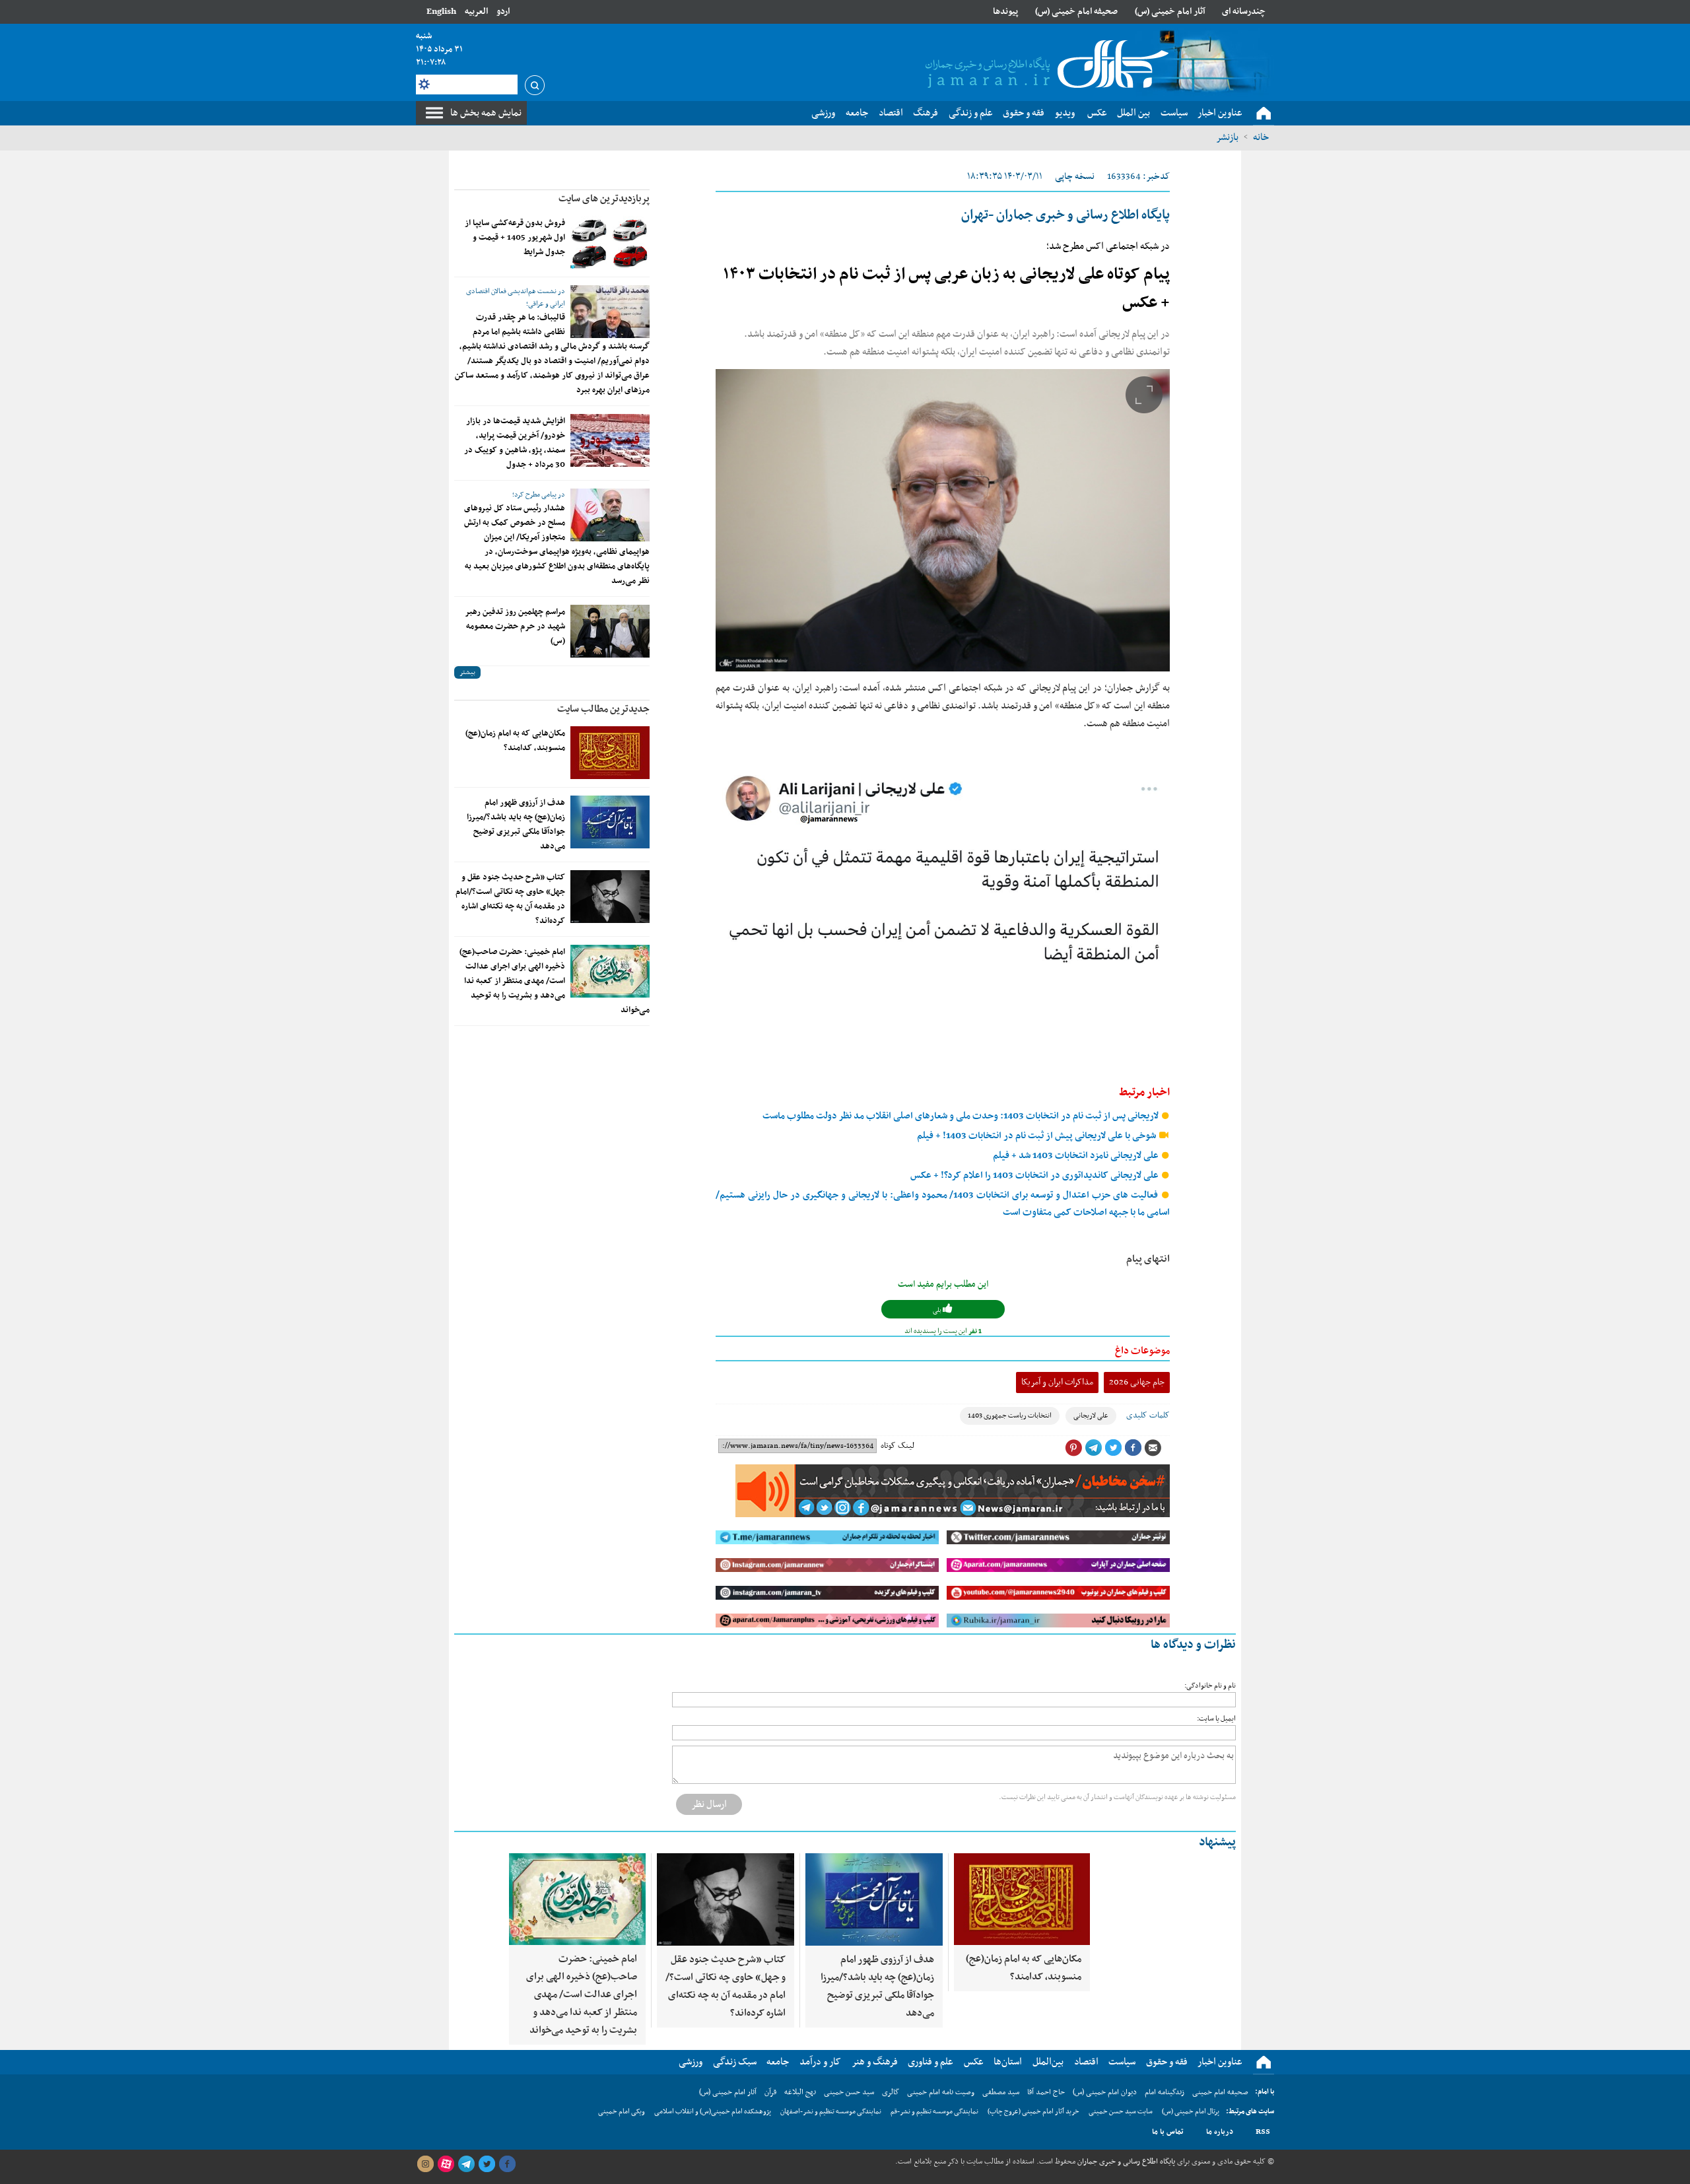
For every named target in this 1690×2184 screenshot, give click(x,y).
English (441, 12)
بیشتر (467, 672)
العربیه (476, 12)
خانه (1261, 137)
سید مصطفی (1001, 2092)
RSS (1263, 2132)
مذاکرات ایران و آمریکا (1057, 1382)
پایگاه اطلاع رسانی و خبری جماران (1125, 2162)
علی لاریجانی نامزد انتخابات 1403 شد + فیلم (1077, 1156)
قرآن (770, 2092)
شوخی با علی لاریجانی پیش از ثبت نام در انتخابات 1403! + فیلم (1037, 1136)
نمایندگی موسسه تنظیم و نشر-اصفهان (831, 2112)
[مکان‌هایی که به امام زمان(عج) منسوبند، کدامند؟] (610, 753)
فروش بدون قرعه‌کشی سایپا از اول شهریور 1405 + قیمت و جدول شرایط (515, 238)
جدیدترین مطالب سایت (603, 709)
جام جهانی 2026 (1137, 1382)
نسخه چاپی (1075, 177)
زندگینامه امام (1165, 2092)
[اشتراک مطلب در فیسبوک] (1133, 1448)
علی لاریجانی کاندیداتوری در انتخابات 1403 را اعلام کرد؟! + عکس (1035, 1176)
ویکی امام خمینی (622, 2112)
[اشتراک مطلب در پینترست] (1073, 1448)
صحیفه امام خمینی (1220, 2092)
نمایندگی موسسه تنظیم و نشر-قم (934, 2112)
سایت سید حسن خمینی (1121, 2112)
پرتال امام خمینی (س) (1191, 2112)
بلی (938, 1310)
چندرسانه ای (1244, 12)
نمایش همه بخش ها (486, 113)
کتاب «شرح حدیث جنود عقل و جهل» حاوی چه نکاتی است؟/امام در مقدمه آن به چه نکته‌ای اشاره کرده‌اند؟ (510, 899)
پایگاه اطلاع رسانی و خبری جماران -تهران (1065, 215)
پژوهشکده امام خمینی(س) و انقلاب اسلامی (713, 2112)
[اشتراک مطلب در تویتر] (1113, 1448)
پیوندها (1005, 12)
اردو (503, 12)
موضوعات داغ (1142, 1351)
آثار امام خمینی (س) (1170, 12)
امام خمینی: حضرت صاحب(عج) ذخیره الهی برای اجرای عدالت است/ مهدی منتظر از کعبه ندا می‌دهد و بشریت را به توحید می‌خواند (555, 981)
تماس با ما (1168, 2132)
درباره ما (1220, 2132)
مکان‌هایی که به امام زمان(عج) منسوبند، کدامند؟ (515, 741)
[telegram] (466, 2164)
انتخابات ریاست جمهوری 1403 (1010, 1416)
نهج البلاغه (800, 2092)
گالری (891, 2092)
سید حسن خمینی (849, 2092)
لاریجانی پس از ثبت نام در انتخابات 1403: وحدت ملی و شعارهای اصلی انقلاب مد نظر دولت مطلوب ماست (962, 1116)
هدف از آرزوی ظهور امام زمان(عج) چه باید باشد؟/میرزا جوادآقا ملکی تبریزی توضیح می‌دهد (516, 825)
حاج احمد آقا (1046, 2092)
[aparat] (446, 2164)
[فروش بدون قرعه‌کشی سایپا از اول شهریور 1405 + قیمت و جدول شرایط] (610, 242)
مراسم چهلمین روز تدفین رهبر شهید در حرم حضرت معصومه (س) (515, 627)
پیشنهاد (1217, 1842)
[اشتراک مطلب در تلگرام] (1093, 1448)
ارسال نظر (709, 1804)
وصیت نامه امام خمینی (941, 2092)
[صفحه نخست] (1264, 114)
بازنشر (1227, 137)
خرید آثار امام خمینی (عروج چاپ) (1033, 2112)
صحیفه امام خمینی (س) (1076, 12)
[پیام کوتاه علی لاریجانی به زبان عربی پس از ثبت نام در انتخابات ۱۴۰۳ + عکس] (943, 520)
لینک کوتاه (897, 1446)
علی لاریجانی (1091, 1416)
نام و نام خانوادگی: (1210, 1686)
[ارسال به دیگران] (1153, 1448)
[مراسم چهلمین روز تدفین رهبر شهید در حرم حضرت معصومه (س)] (610, 631)
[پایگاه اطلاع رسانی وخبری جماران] (1044, 65)
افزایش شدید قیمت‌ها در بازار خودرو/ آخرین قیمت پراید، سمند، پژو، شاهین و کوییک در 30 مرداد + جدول (515, 443)
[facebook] (507, 2164)
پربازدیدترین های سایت (604, 199)
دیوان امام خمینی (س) (1105, 2092)
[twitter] (487, 2164)
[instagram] (425, 2164)
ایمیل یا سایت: (1216, 1719)
